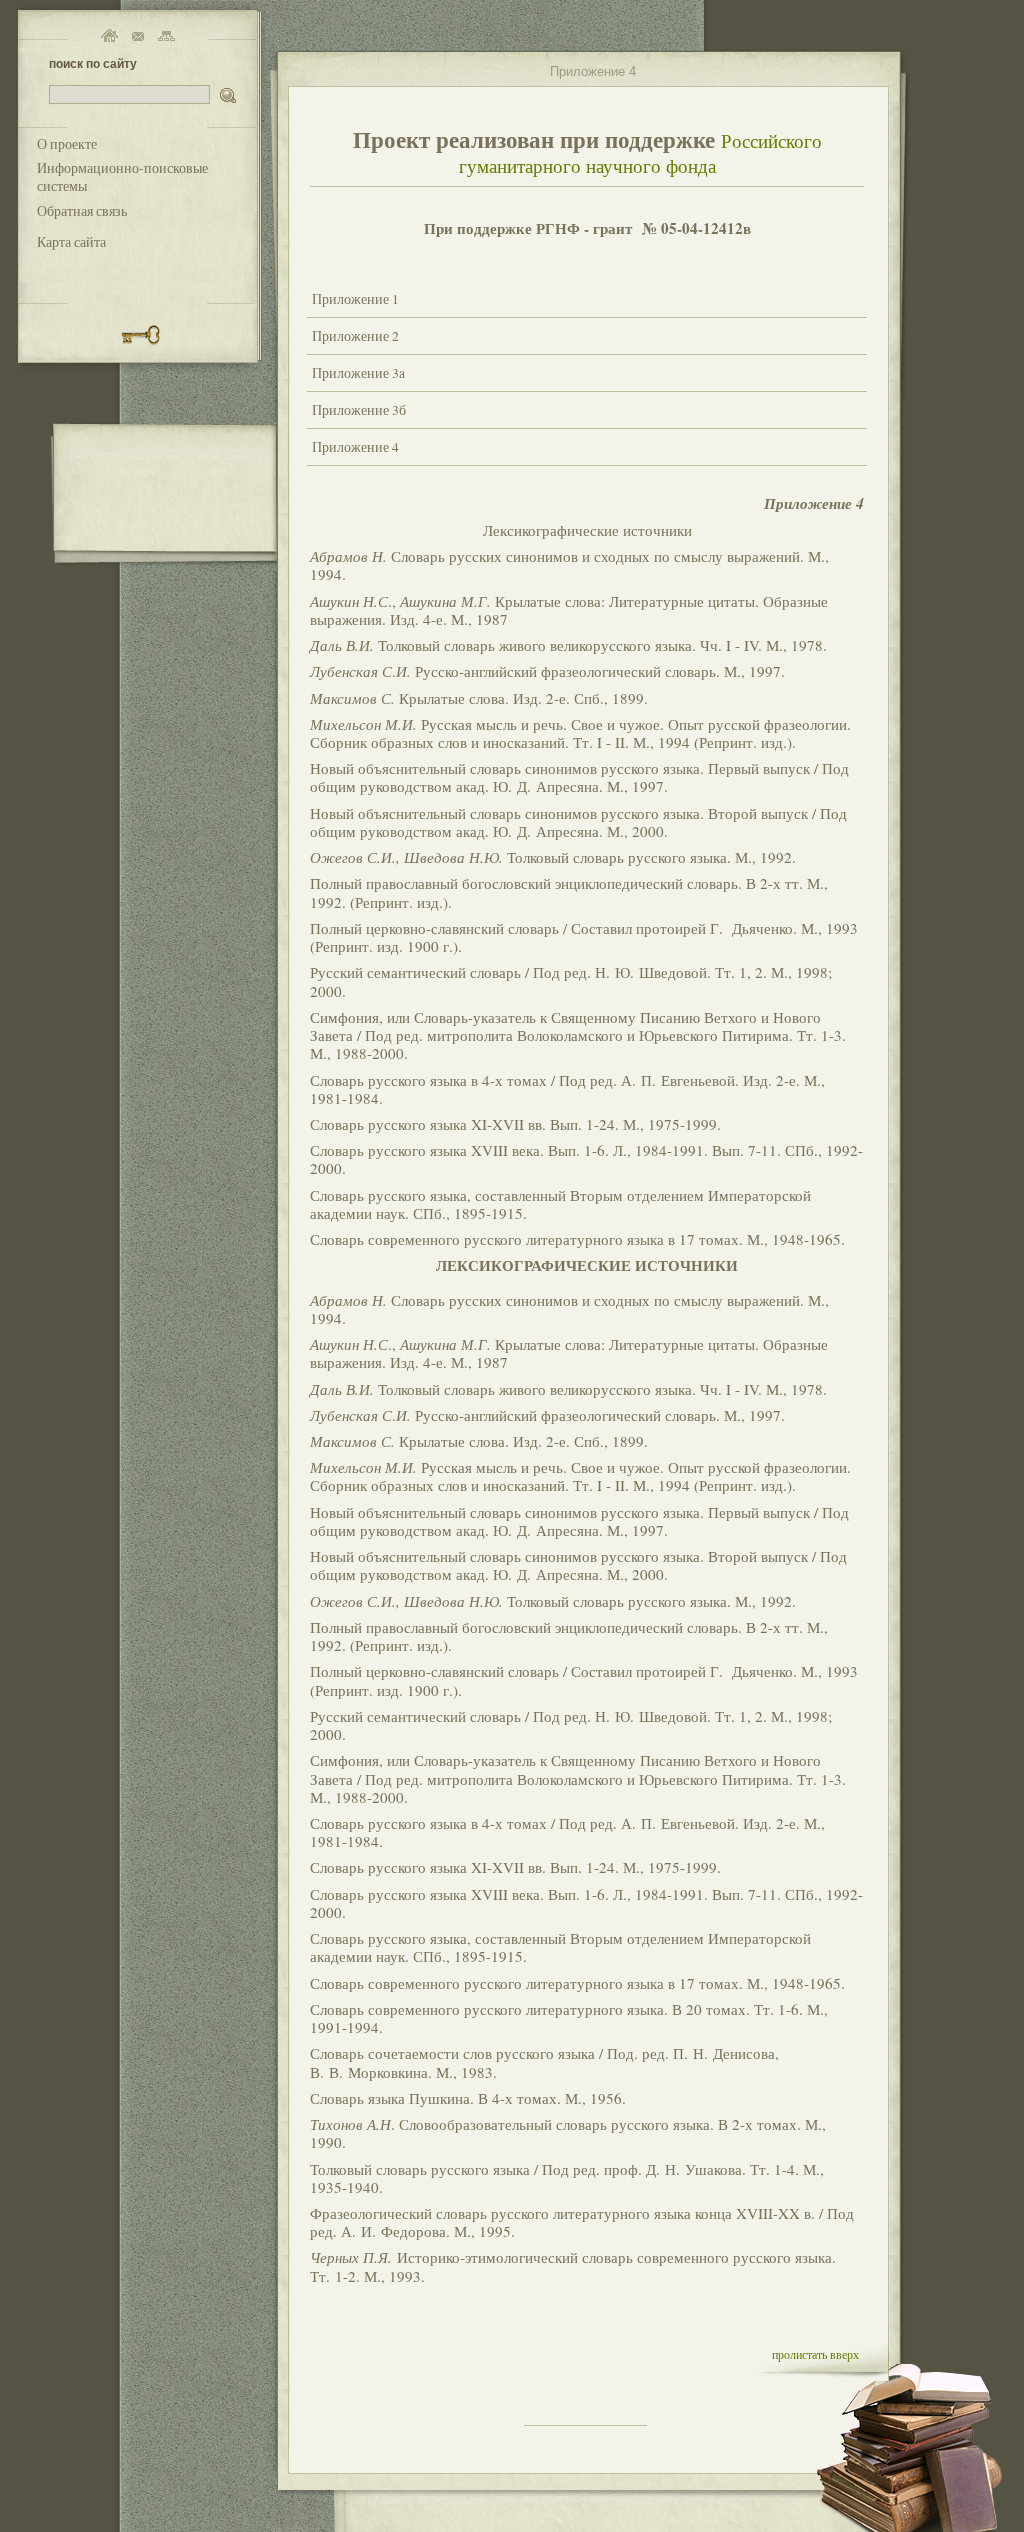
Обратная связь (82, 211)
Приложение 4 (355, 447)
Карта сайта (71, 242)
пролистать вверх (815, 2354)
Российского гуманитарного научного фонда (640, 153)
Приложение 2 (355, 336)
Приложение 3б (359, 410)
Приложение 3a (358, 373)
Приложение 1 (355, 299)
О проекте (67, 144)
